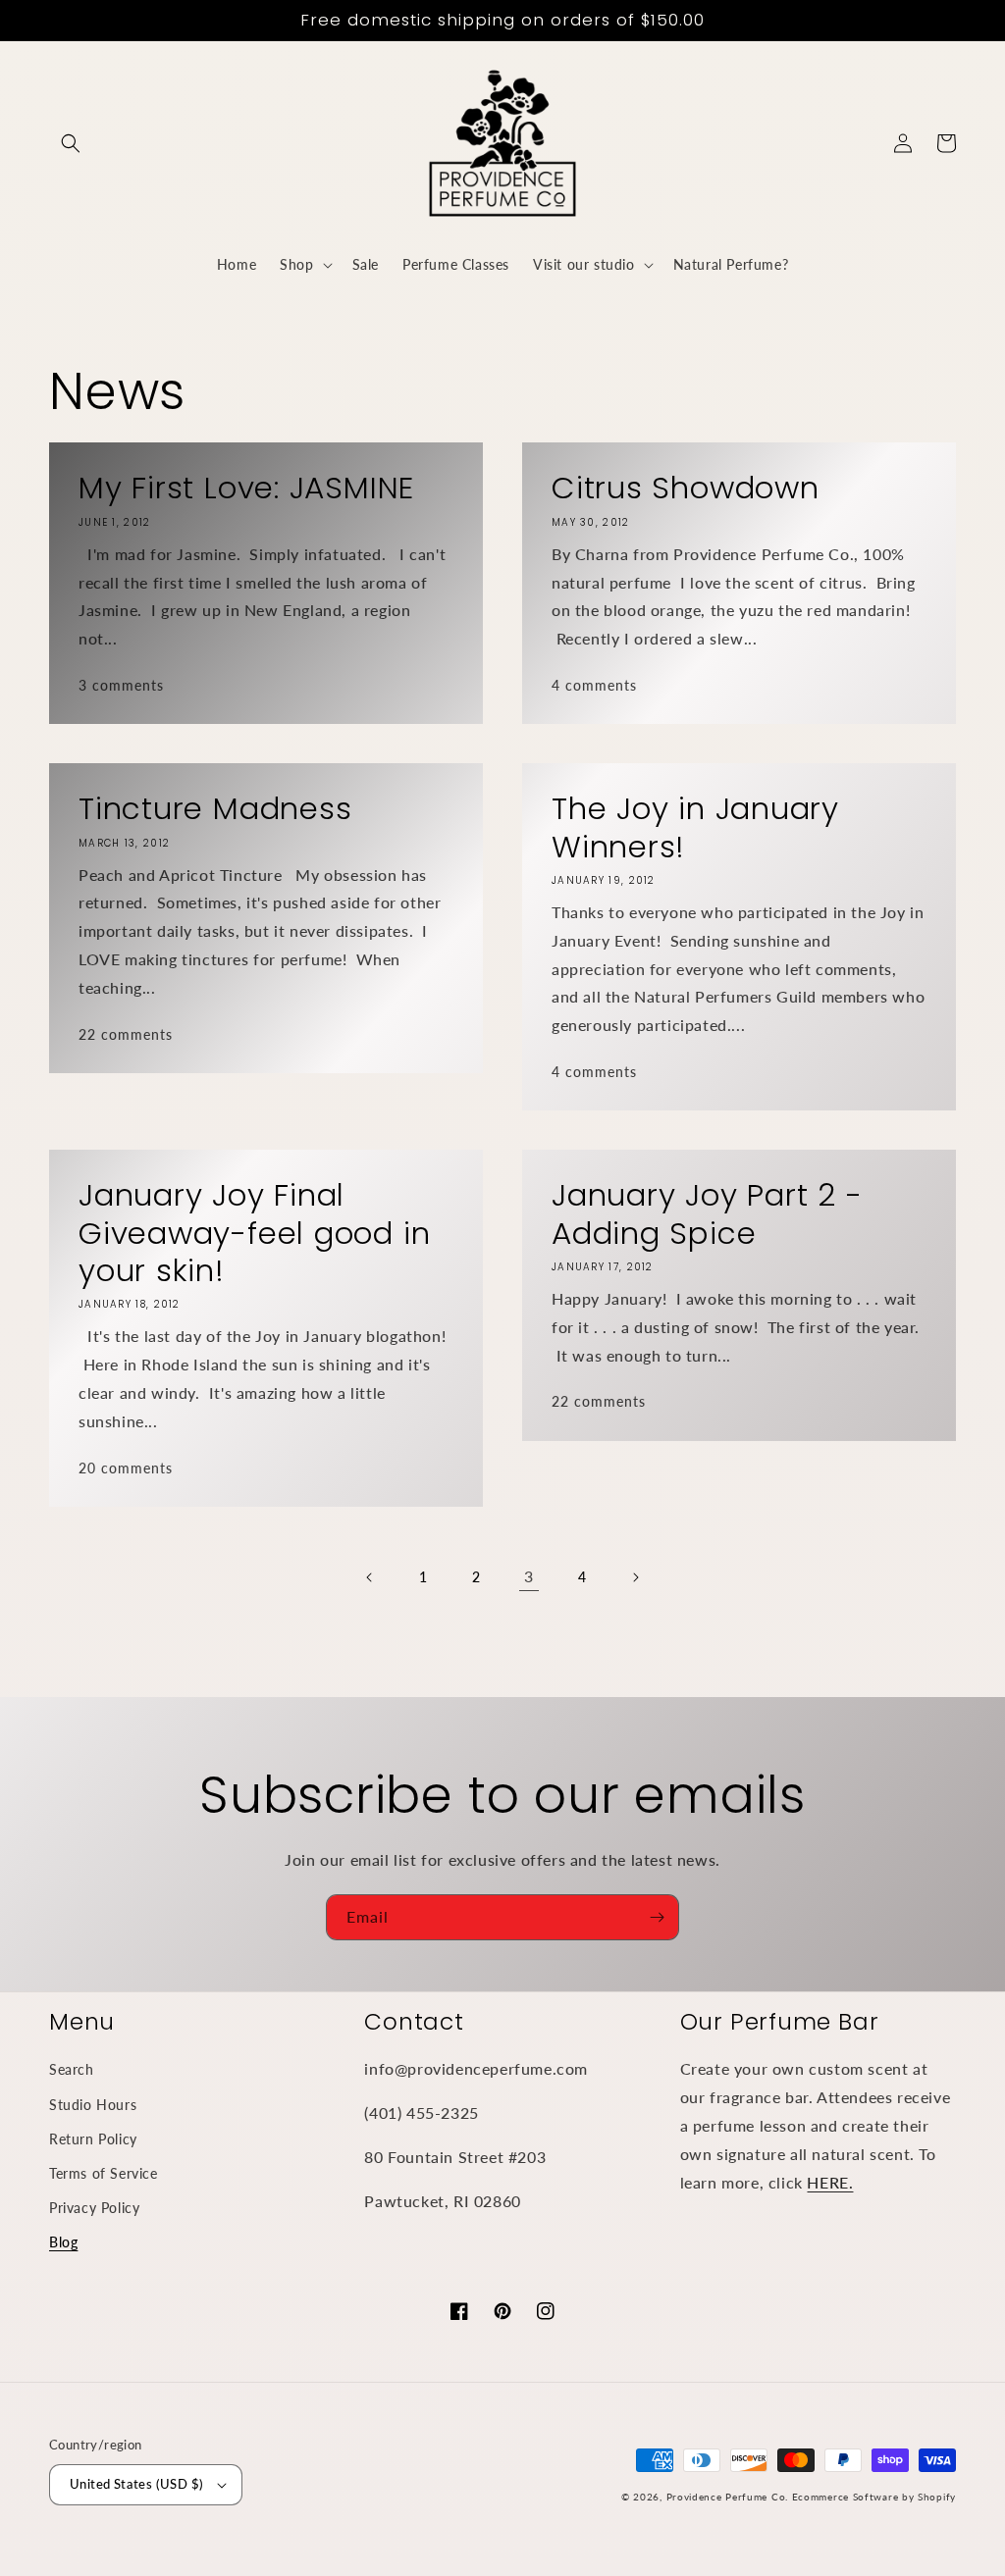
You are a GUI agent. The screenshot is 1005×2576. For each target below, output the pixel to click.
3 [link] (529, 1576)
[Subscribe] (657, 1917)
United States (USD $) (136, 2484)
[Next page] (635, 1577)
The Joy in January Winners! (695, 827)
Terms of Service (104, 2173)
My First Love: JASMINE (246, 488)
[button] (71, 143)
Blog (63, 2242)
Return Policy (93, 2139)
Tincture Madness (215, 808)
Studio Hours (93, 2105)
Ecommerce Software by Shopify (874, 2497)
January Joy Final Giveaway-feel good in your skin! (254, 1233)
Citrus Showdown (686, 488)
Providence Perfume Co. (727, 2497)
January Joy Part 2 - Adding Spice (707, 1214)
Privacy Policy (94, 2208)
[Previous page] (370, 1577)
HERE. (830, 2182)
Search (72, 2069)
